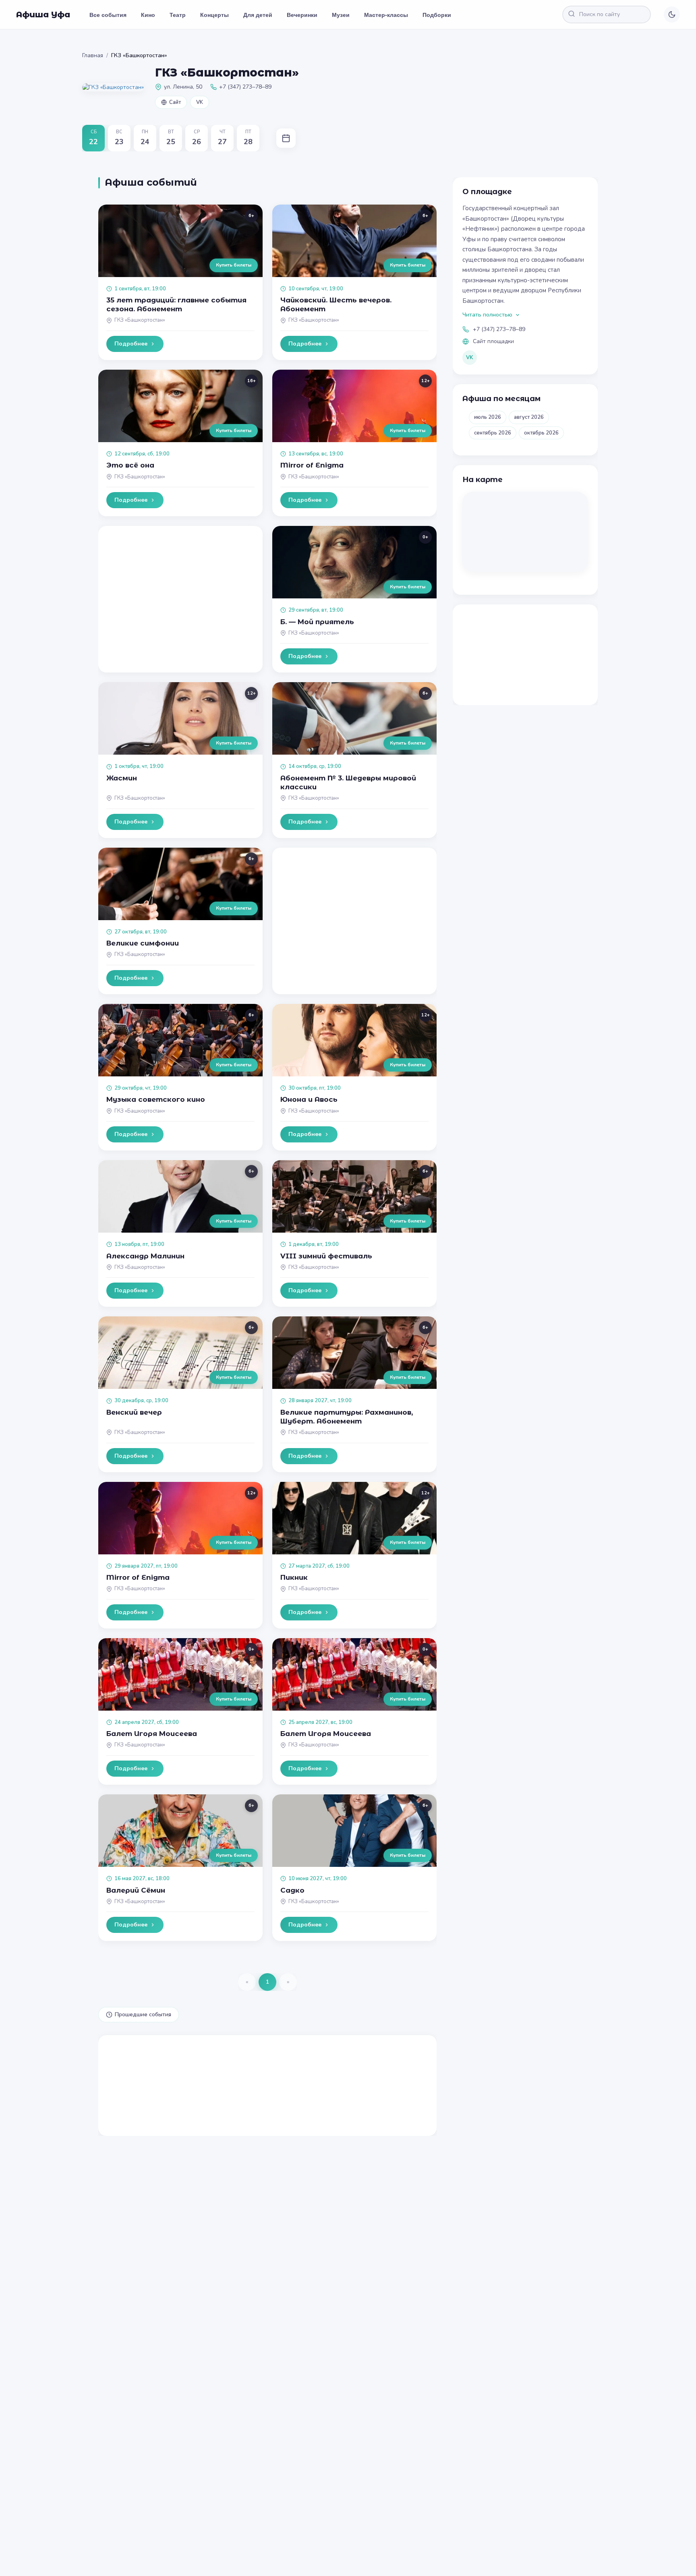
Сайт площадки (493, 341)
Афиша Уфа (43, 14)
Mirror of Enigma (312, 465)
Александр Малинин (145, 1256)
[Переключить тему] (672, 14)
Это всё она (130, 465)
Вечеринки (302, 14)
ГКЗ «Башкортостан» (140, 320)
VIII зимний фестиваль (326, 1256)
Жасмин (122, 778)
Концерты (214, 14)
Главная (93, 55)
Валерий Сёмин (136, 1890)
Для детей (258, 14)
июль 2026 (488, 417)
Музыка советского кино (156, 1099)
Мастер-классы (386, 14)
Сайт (175, 102)
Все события (108, 14)
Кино (148, 14)
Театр (178, 14)
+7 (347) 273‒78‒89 (499, 329)
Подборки (437, 14)
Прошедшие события (143, 2014)
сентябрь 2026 (493, 433)
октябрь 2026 (541, 433)
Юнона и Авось (309, 1099)
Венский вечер (134, 1412)
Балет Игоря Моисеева (152, 1734)
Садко (292, 1890)
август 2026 (529, 417)
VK (200, 102)
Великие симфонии (143, 943)
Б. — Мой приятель (317, 622)
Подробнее (131, 344)
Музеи (341, 14)
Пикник (294, 1577)
